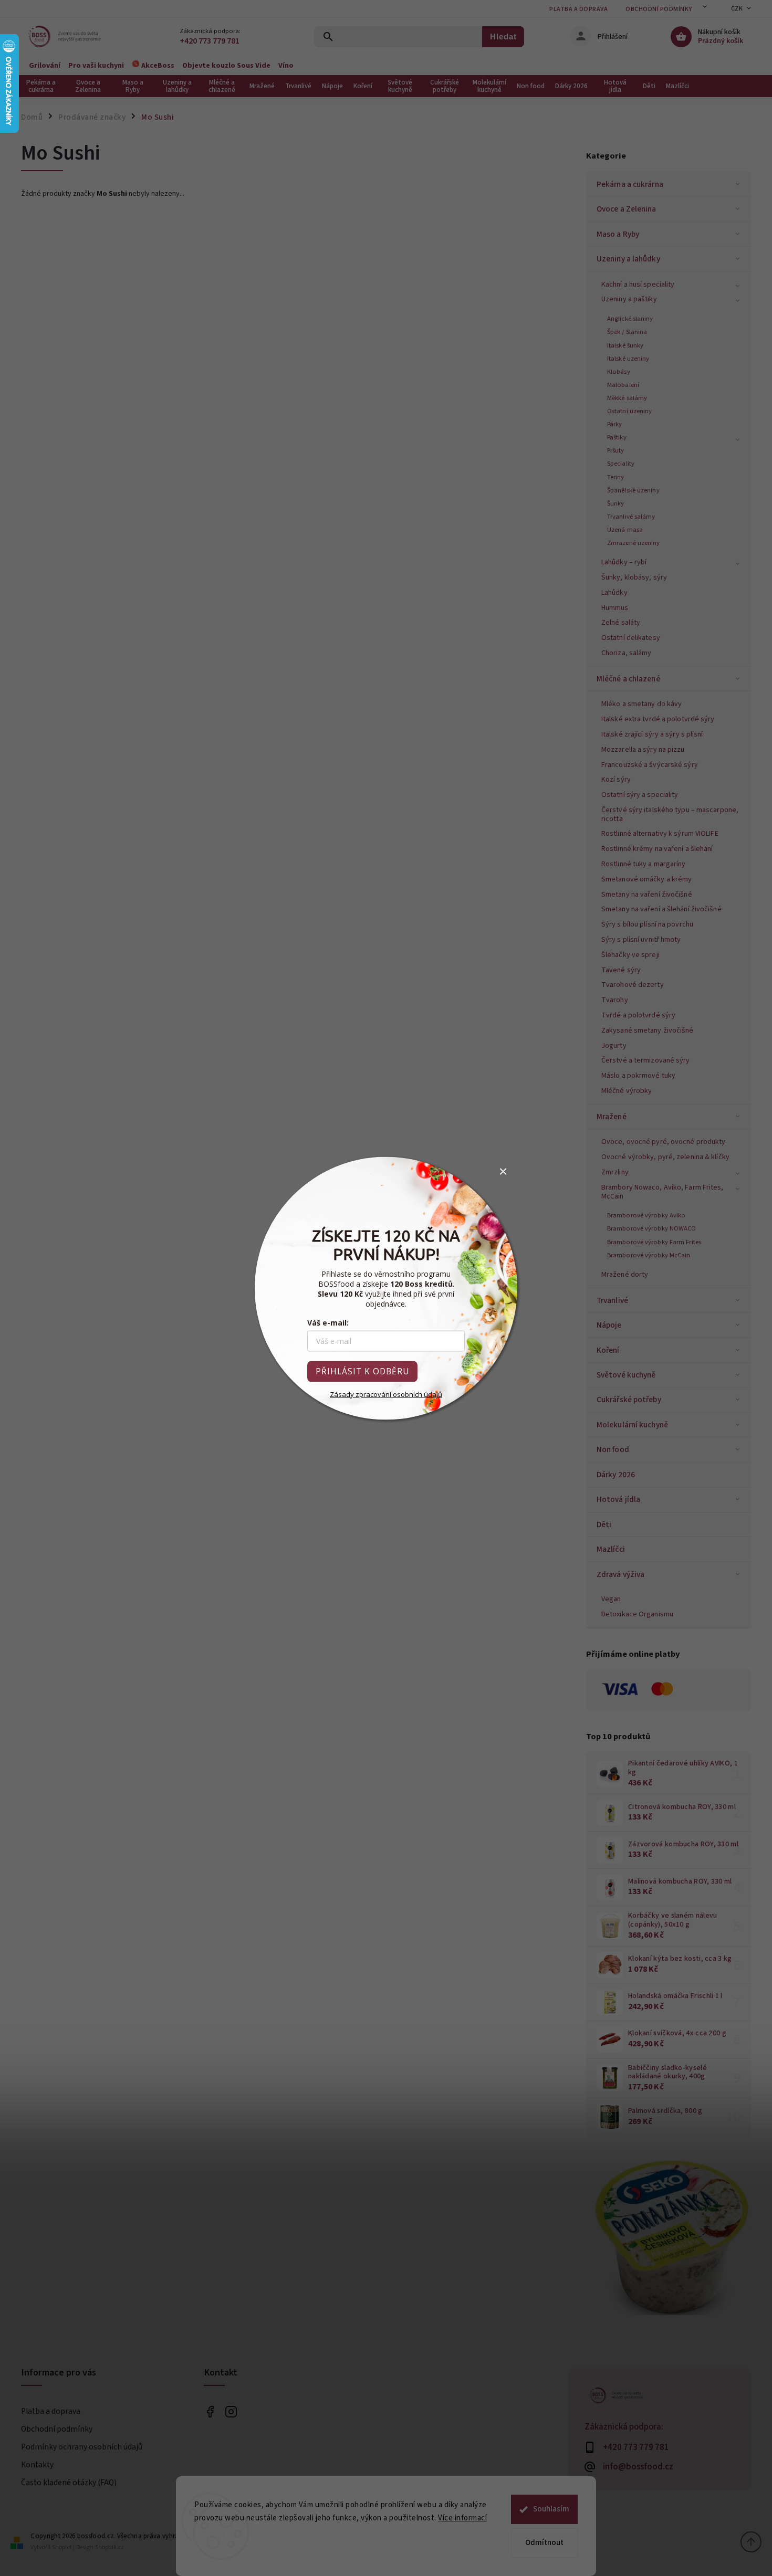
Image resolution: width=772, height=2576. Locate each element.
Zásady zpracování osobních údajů (386, 1394)
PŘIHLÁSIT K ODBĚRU (362, 1371)
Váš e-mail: (328, 1322)
